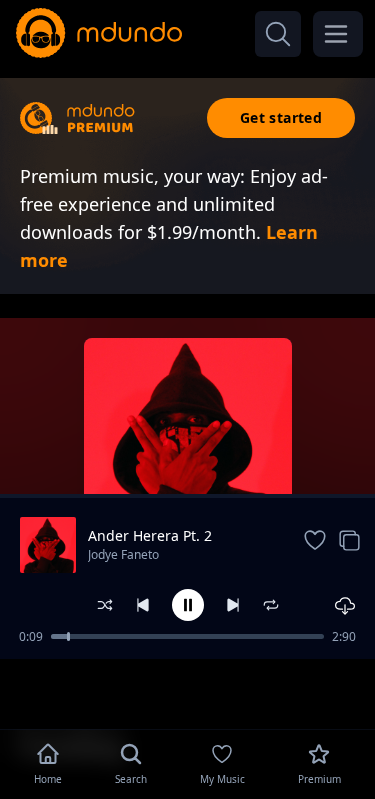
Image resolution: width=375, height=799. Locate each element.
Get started (281, 117)
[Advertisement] (188, 692)
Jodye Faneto (123, 554)
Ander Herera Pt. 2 (150, 535)
